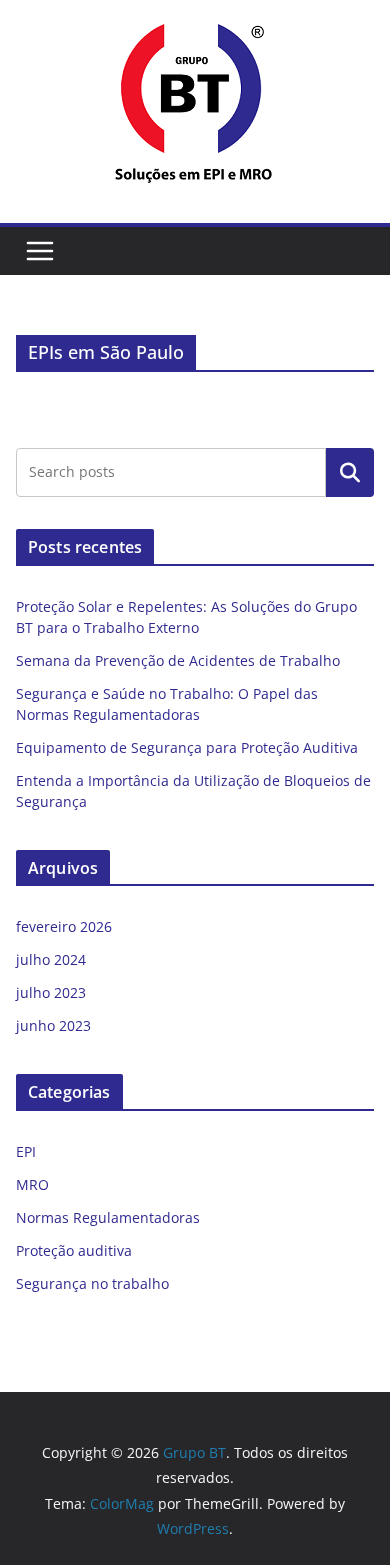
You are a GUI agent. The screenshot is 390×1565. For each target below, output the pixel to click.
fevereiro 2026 (64, 926)
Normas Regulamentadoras (108, 1217)
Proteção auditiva (74, 1250)
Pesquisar (350, 472)
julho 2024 (51, 959)
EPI (26, 1151)
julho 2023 (51, 992)
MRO (32, 1184)
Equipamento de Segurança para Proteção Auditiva (187, 747)
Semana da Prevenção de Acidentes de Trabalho (178, 660)
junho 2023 (53, 1025)
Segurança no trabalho (92, 1283)
